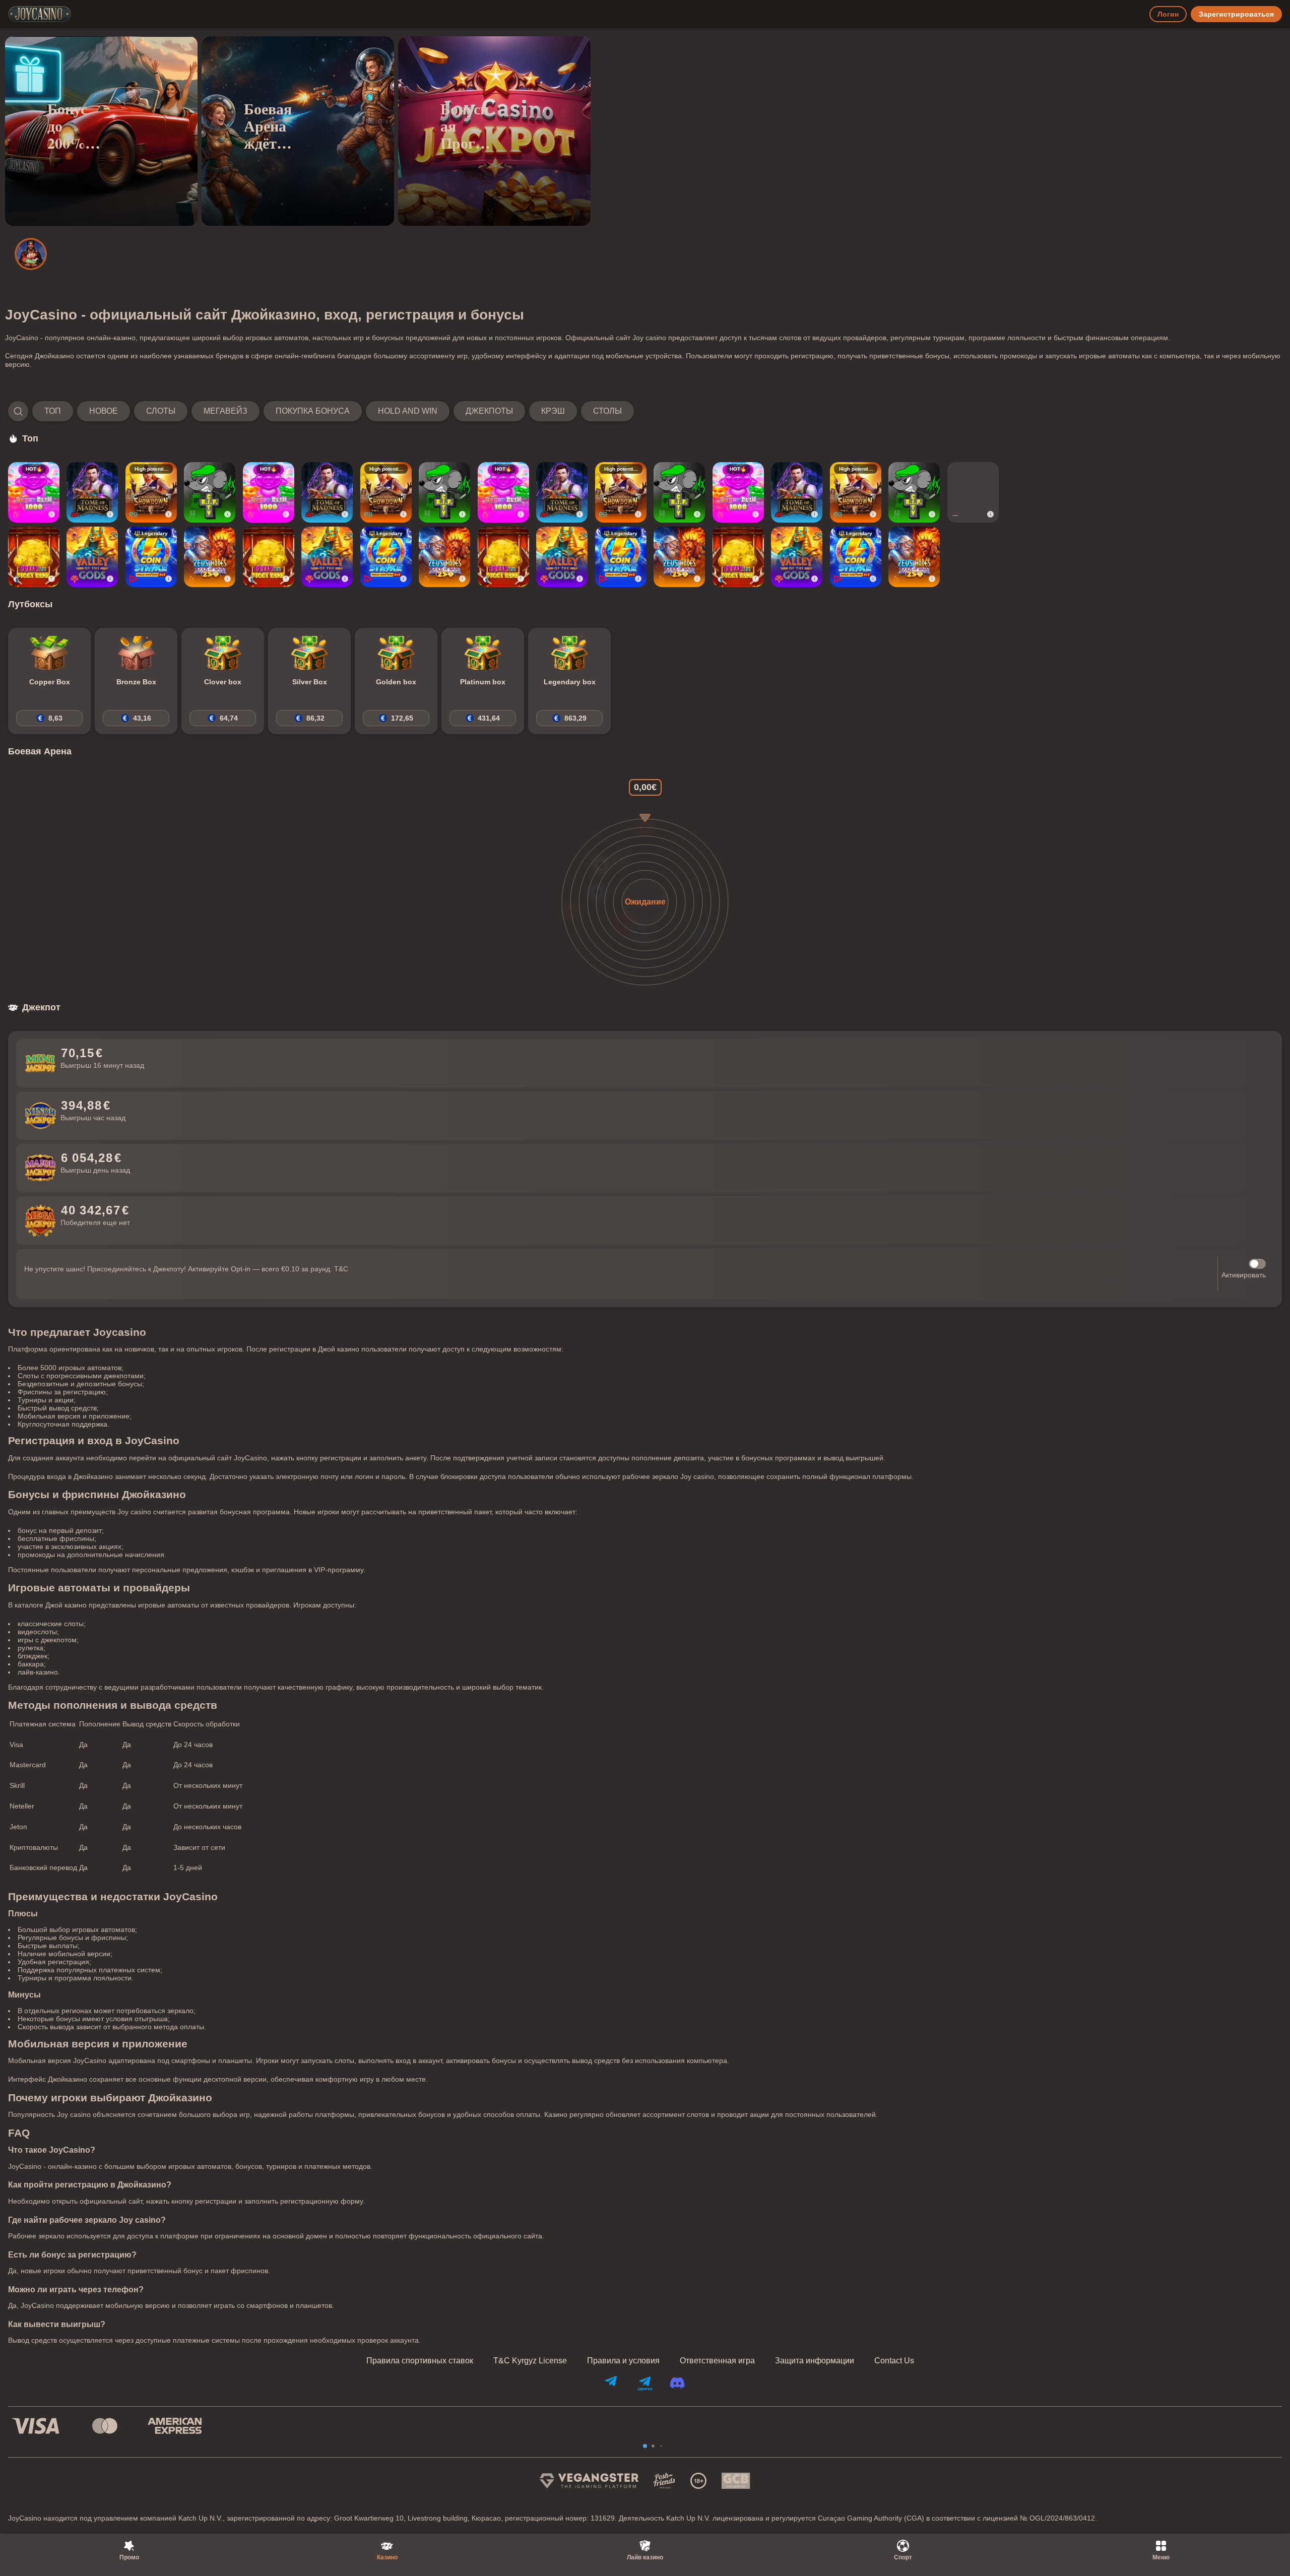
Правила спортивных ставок (420, 2361)
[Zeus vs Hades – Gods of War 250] (210, 557)
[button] (321, 411)
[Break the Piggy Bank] (34, 557)
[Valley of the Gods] (92, 557)
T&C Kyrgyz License (530, 2361)
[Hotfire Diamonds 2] (973, 492)
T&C (341, 1269)
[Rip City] (210, 492)
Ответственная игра (717, 2361)
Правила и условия (623, 2361)
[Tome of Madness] (92, 492)
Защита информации (815, 2361)
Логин (1168, 14)
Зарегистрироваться (1236, 14)
